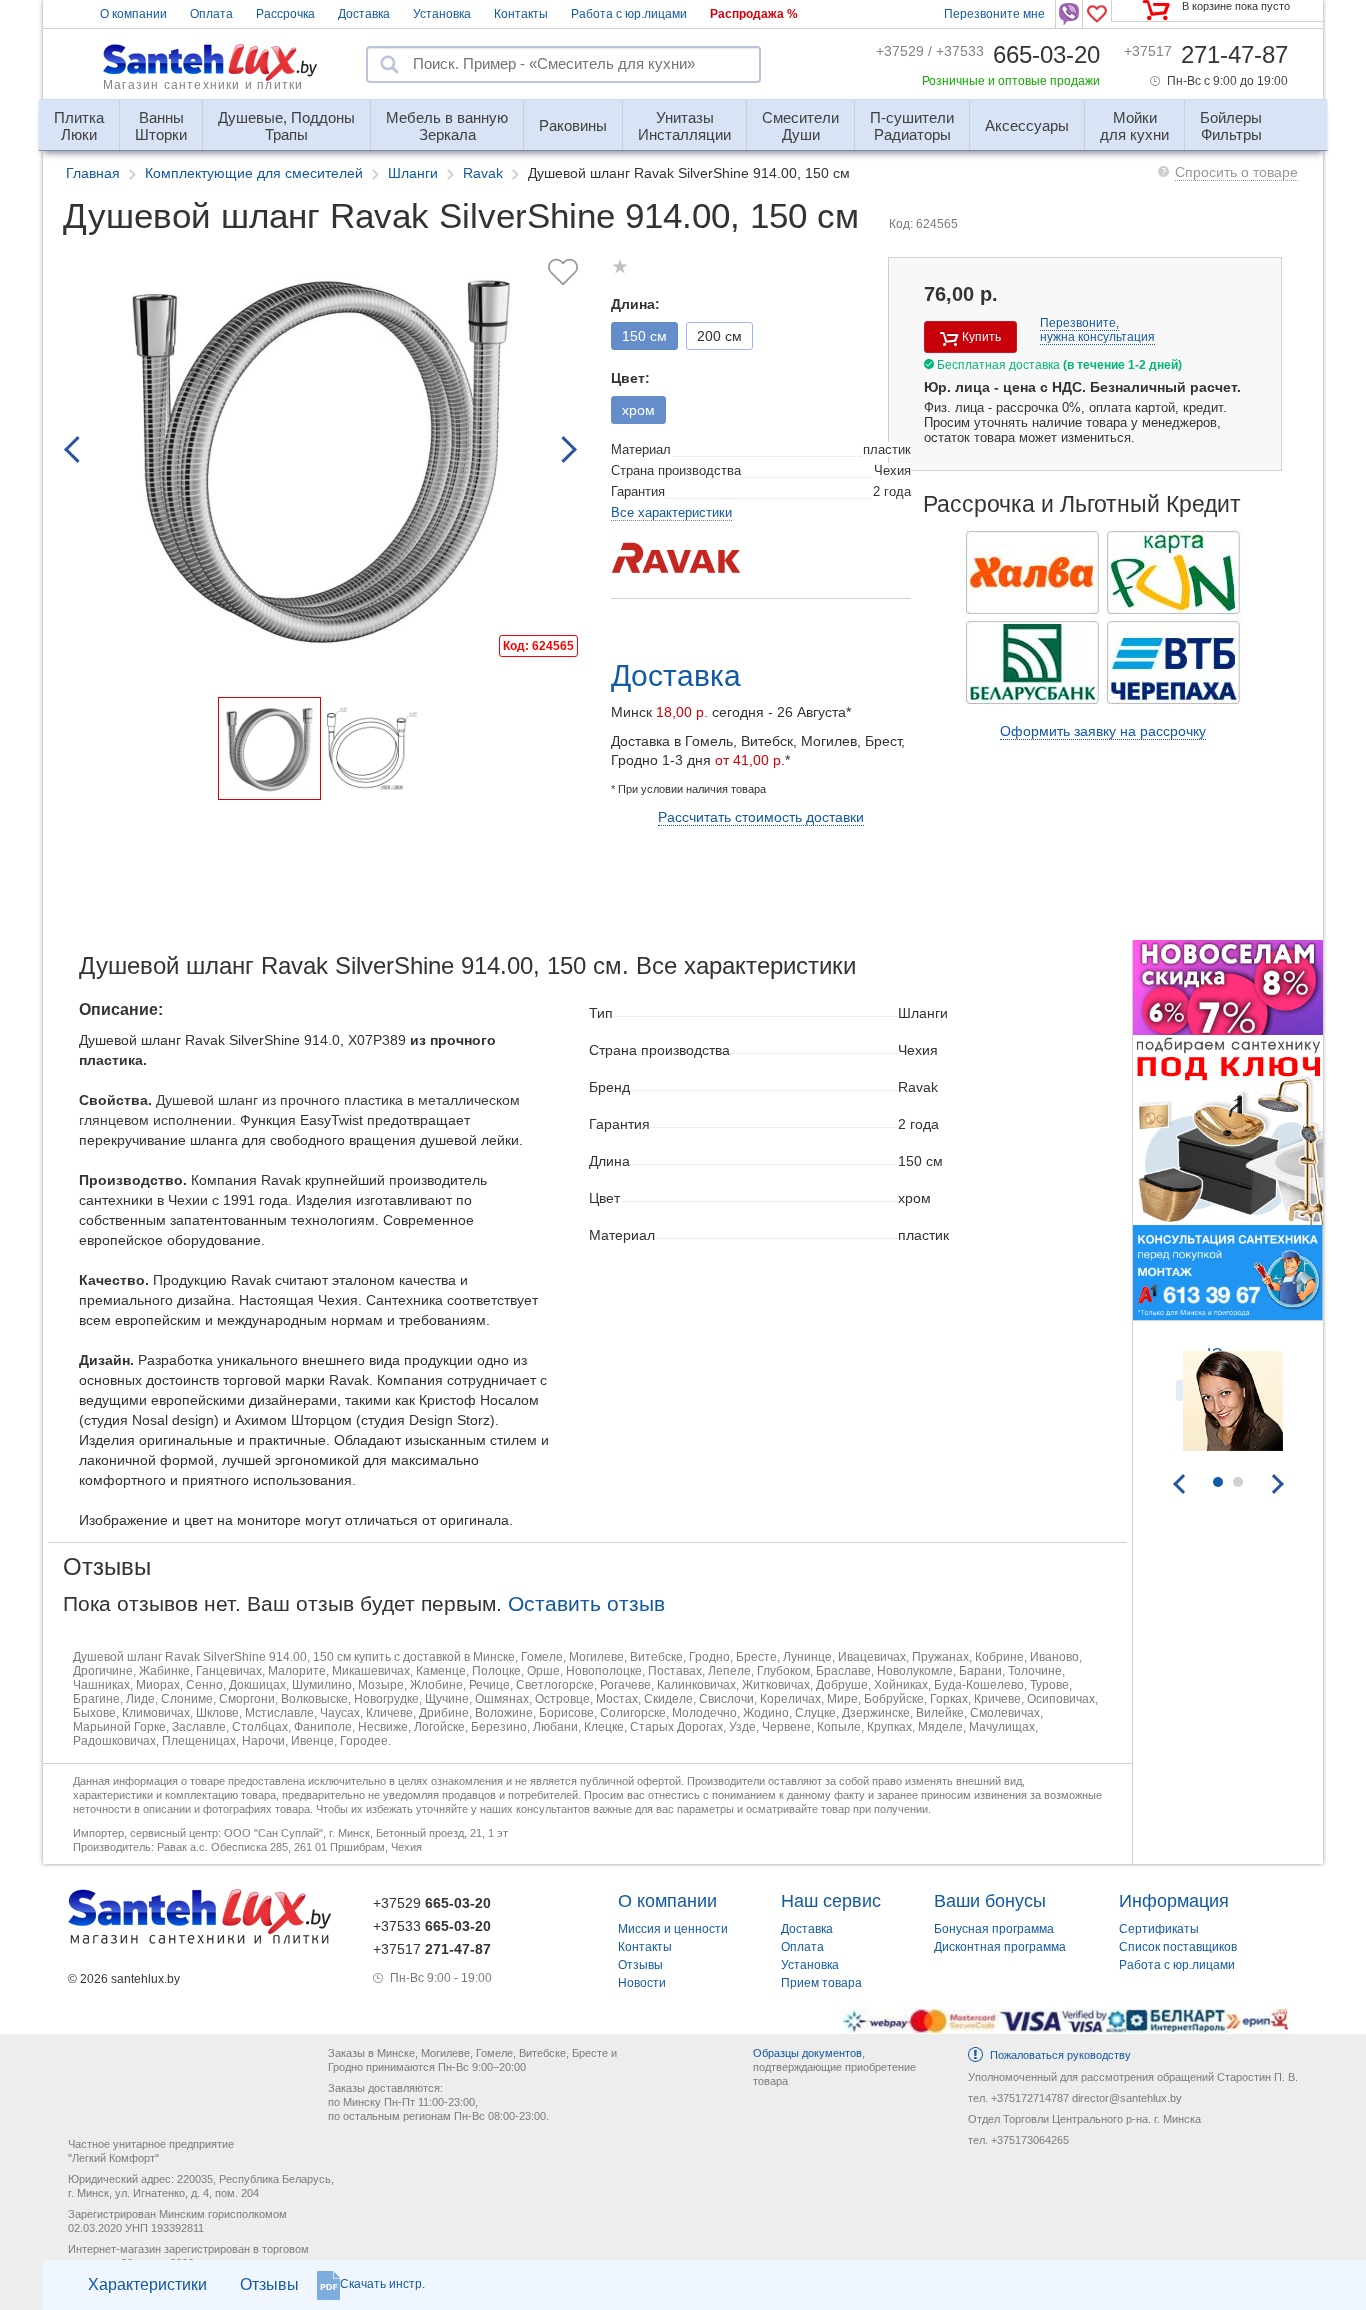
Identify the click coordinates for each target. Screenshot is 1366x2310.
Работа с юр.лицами (629, 14)
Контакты (521, 14)
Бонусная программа (994, 1929)
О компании (133, 14)
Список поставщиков (1178, 1947)
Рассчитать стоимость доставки (761, 817)
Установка (442, 14)
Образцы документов (807, 2053)
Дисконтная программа (1000, 1947)
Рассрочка (285, 14)
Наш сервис (831, 1901)
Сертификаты (1159, 1929)
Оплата (211, 14)
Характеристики (147, 2284)
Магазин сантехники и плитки (203, 85)
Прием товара (821, 1983)
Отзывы (269, 2284)
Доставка (364, 14)
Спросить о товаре (1236, 172)
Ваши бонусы (990, 1901)
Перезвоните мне (994, 14)
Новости (642, 1983)
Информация (1174, 1901)
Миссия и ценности (673, 1929)
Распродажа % (754, 14)
